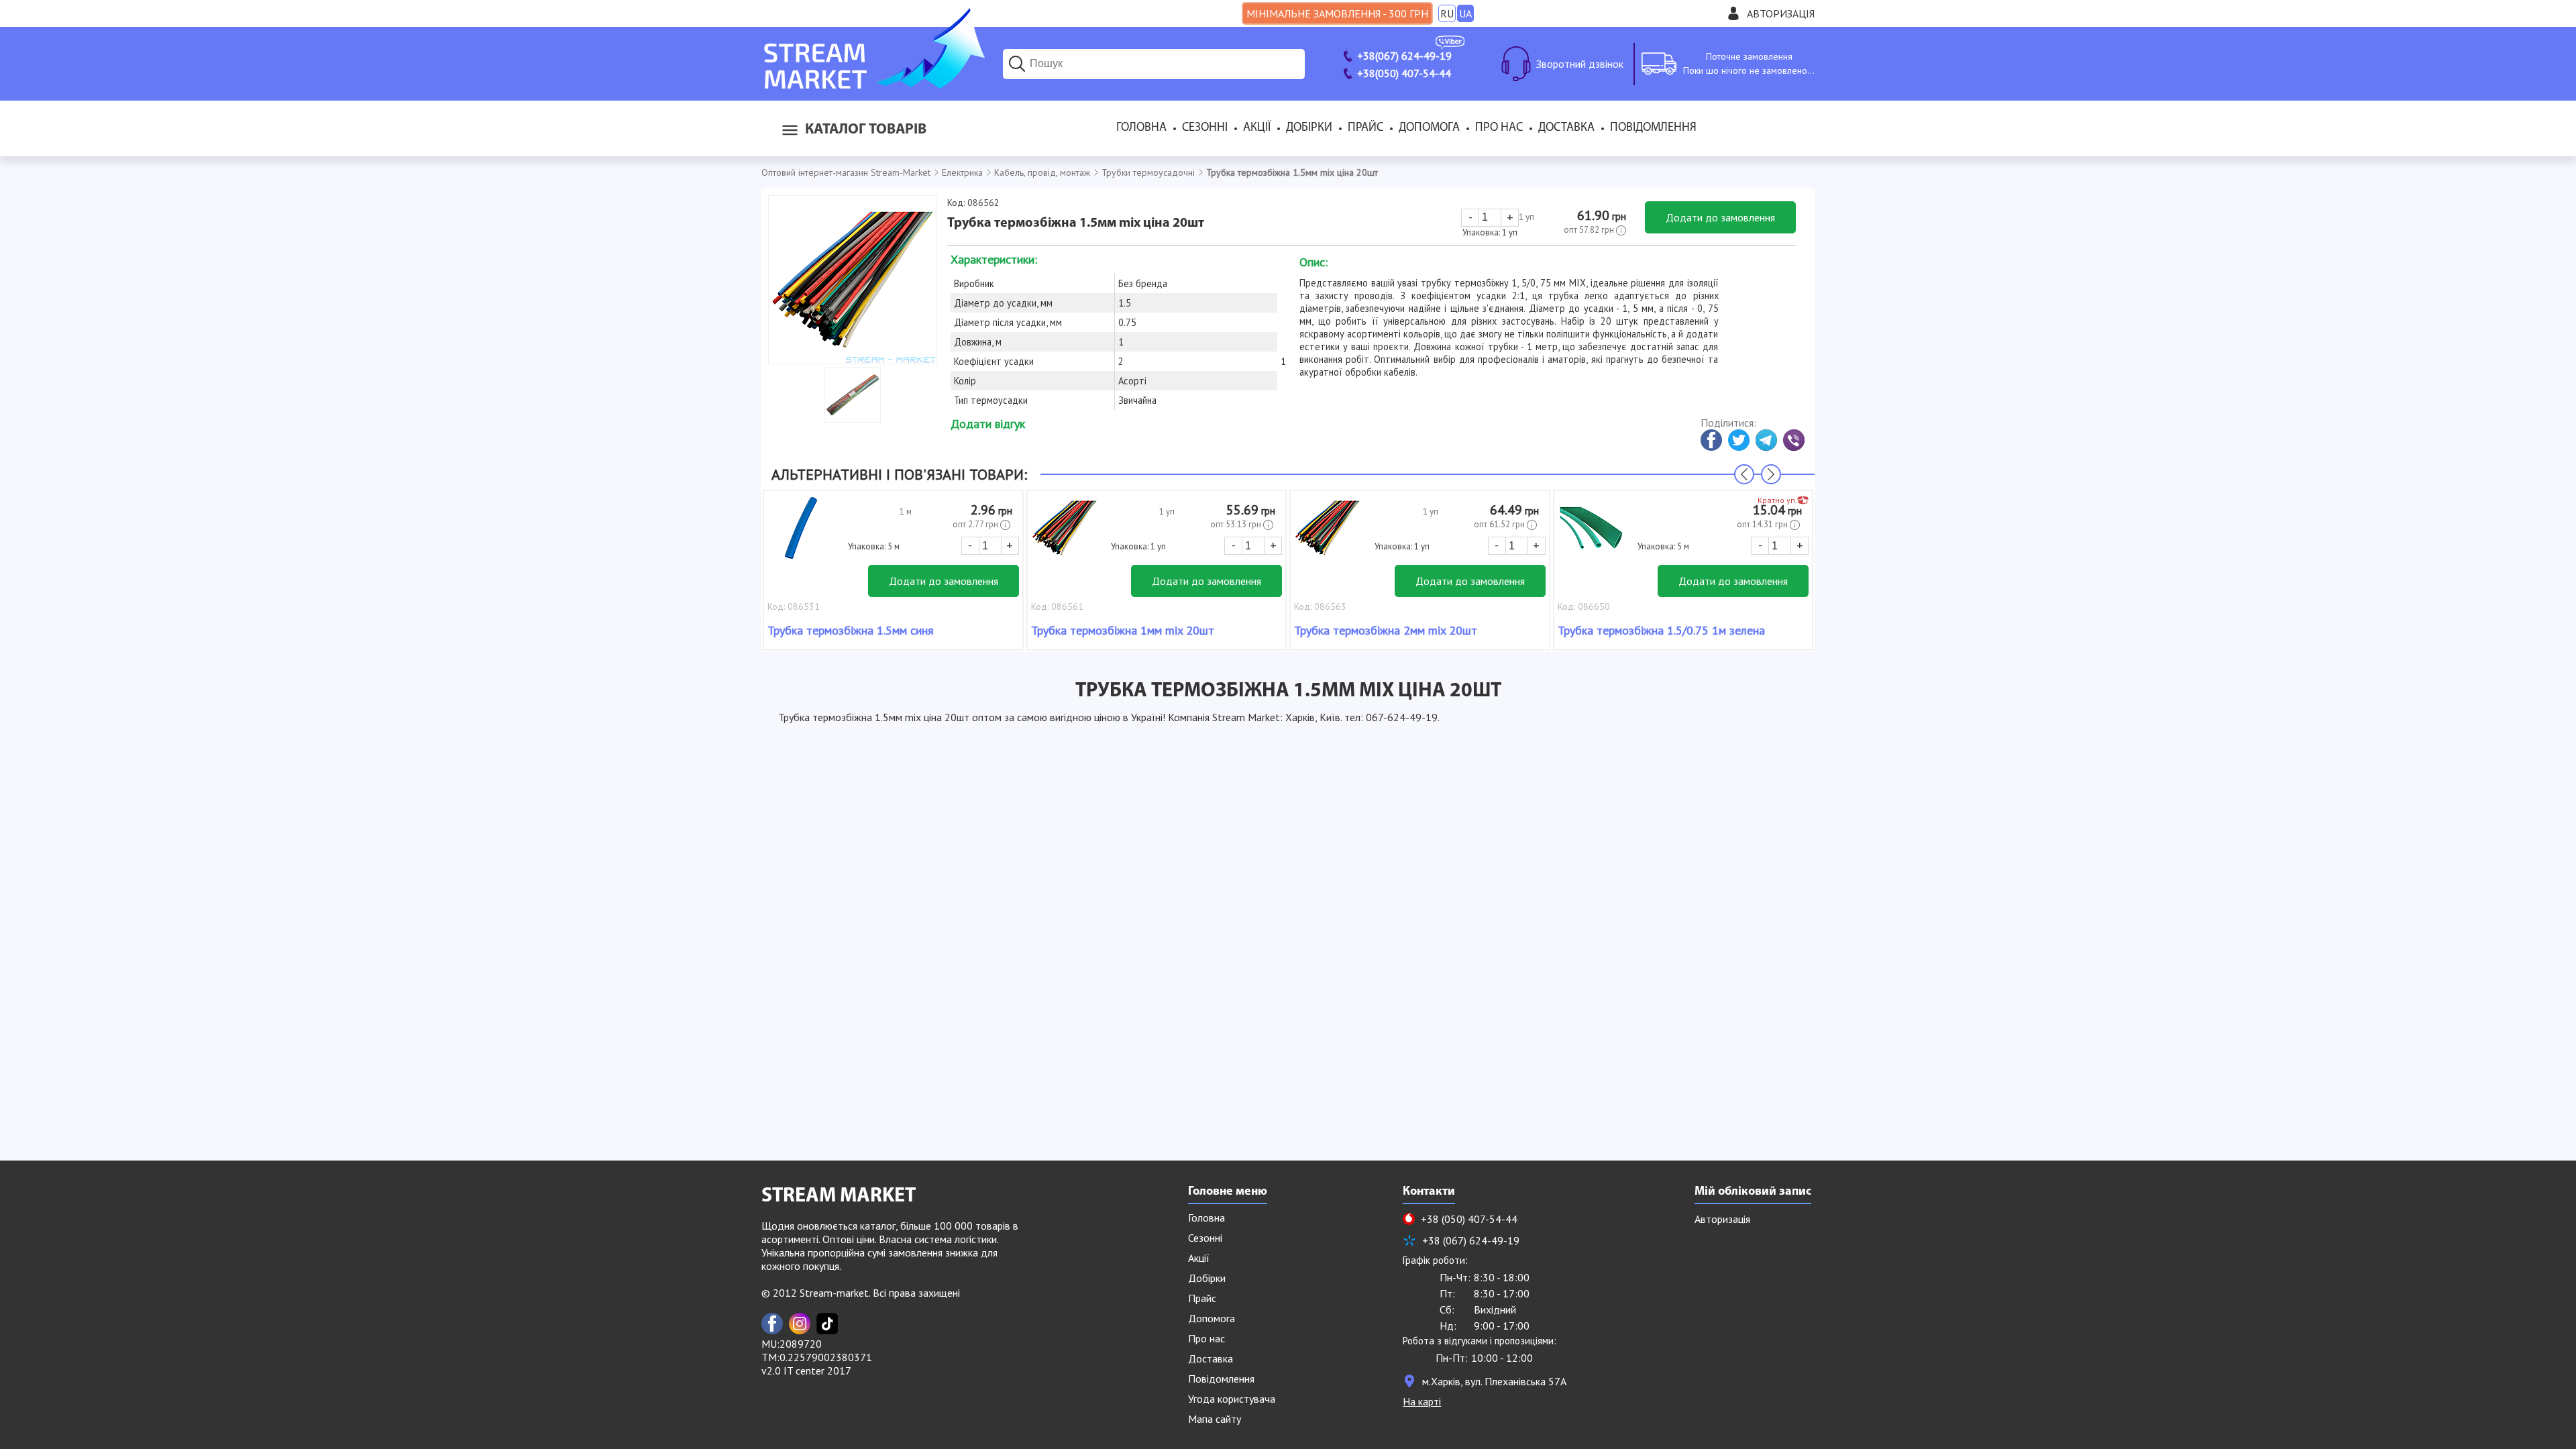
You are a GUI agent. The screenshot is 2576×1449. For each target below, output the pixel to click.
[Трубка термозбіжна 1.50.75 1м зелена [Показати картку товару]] (1591, 535)
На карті (1422, 1401)
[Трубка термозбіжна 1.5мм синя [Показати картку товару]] (801, 535)
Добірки (1309, 128)
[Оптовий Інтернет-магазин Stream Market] (873, 85)
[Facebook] (772, 1324)
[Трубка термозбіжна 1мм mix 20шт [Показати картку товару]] (1065, 535)
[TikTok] (827, 1324)
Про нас (1499, 128)
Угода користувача (1232, 1399)
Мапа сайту (1215, 1419)
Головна (1141, 128)
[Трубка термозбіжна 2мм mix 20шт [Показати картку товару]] (1328, 535)
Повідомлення (1653, 128)
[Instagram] (800, 1324)
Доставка (1566, 128)
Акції (1257, 128)
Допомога (1429, 128)
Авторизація (1781, 13)
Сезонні (1205, 128)
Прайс (1365, 128)
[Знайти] (1017, 64)
